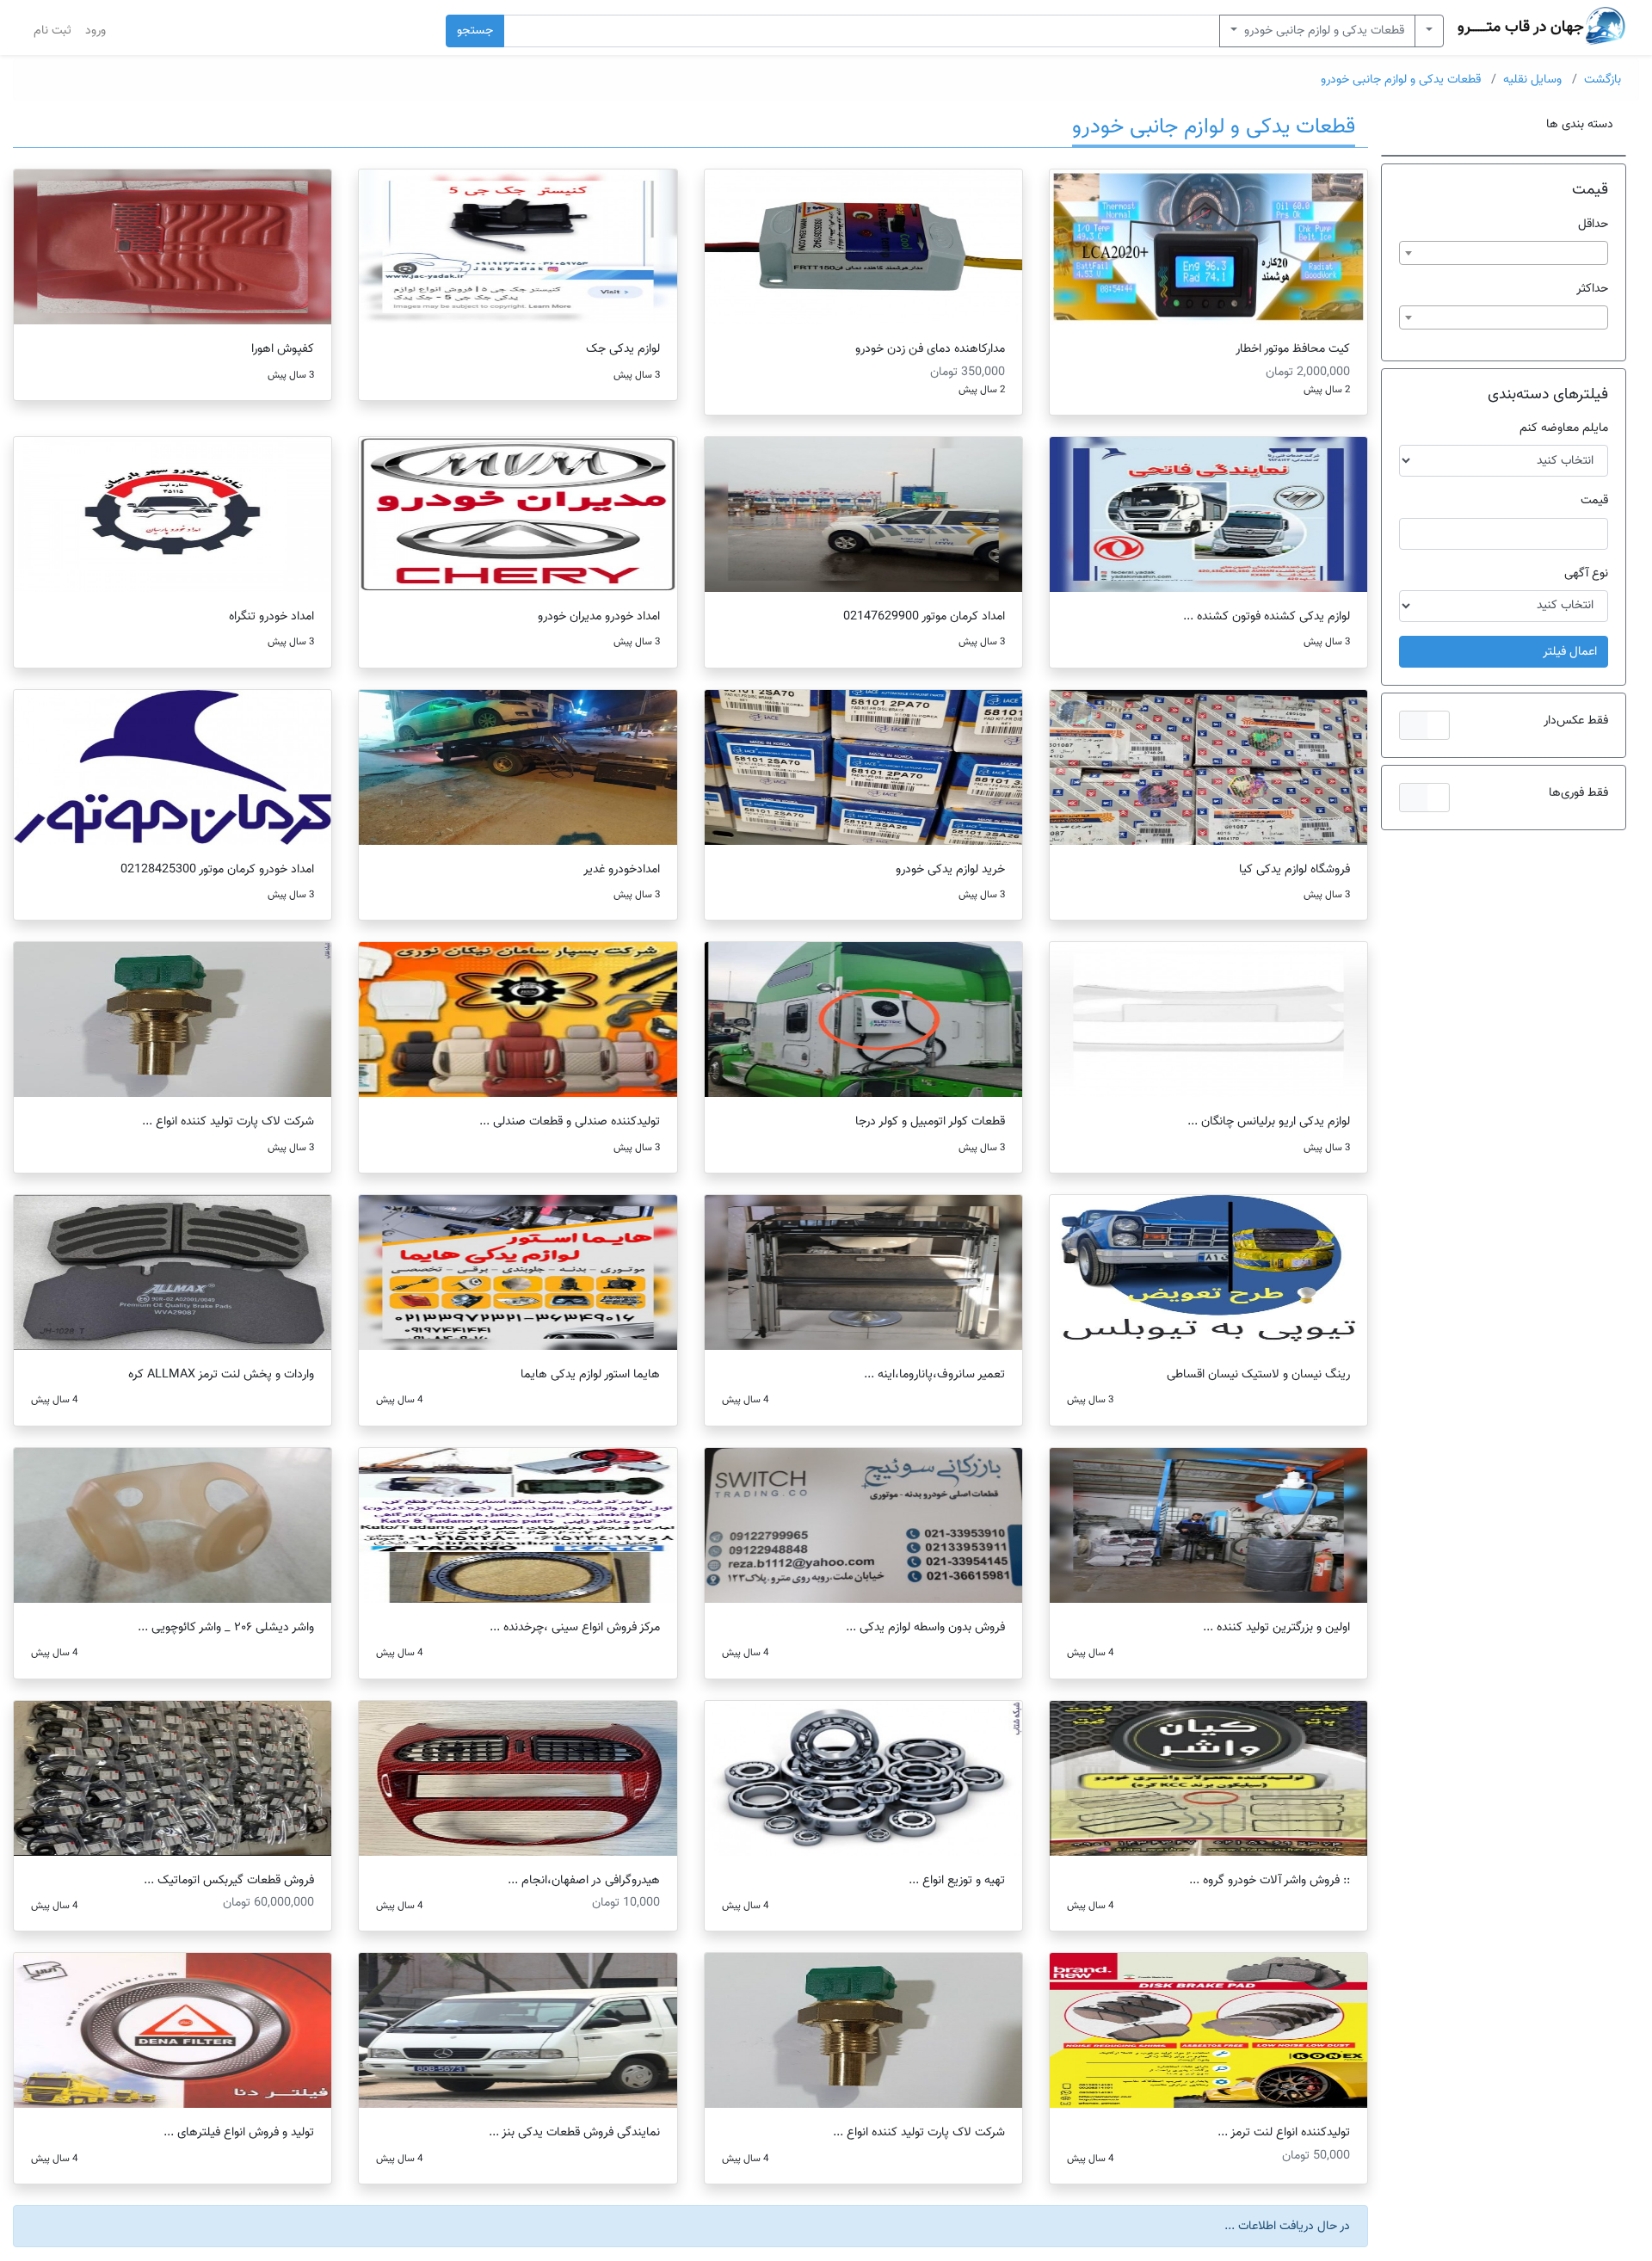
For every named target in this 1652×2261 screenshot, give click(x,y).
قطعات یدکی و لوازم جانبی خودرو (1322, 31)
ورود (96, 31)
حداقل (1593, 224)
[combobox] (1504, 253)
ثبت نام (52, 31)
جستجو (475, 31)
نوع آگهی (1586, 573)
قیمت (1594, 500)
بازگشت (1603, 80)
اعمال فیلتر (1570, 652)
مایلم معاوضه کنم (1564, 428)
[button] (1424, 725)
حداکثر (1592, 289)
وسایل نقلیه (1532, 80)
